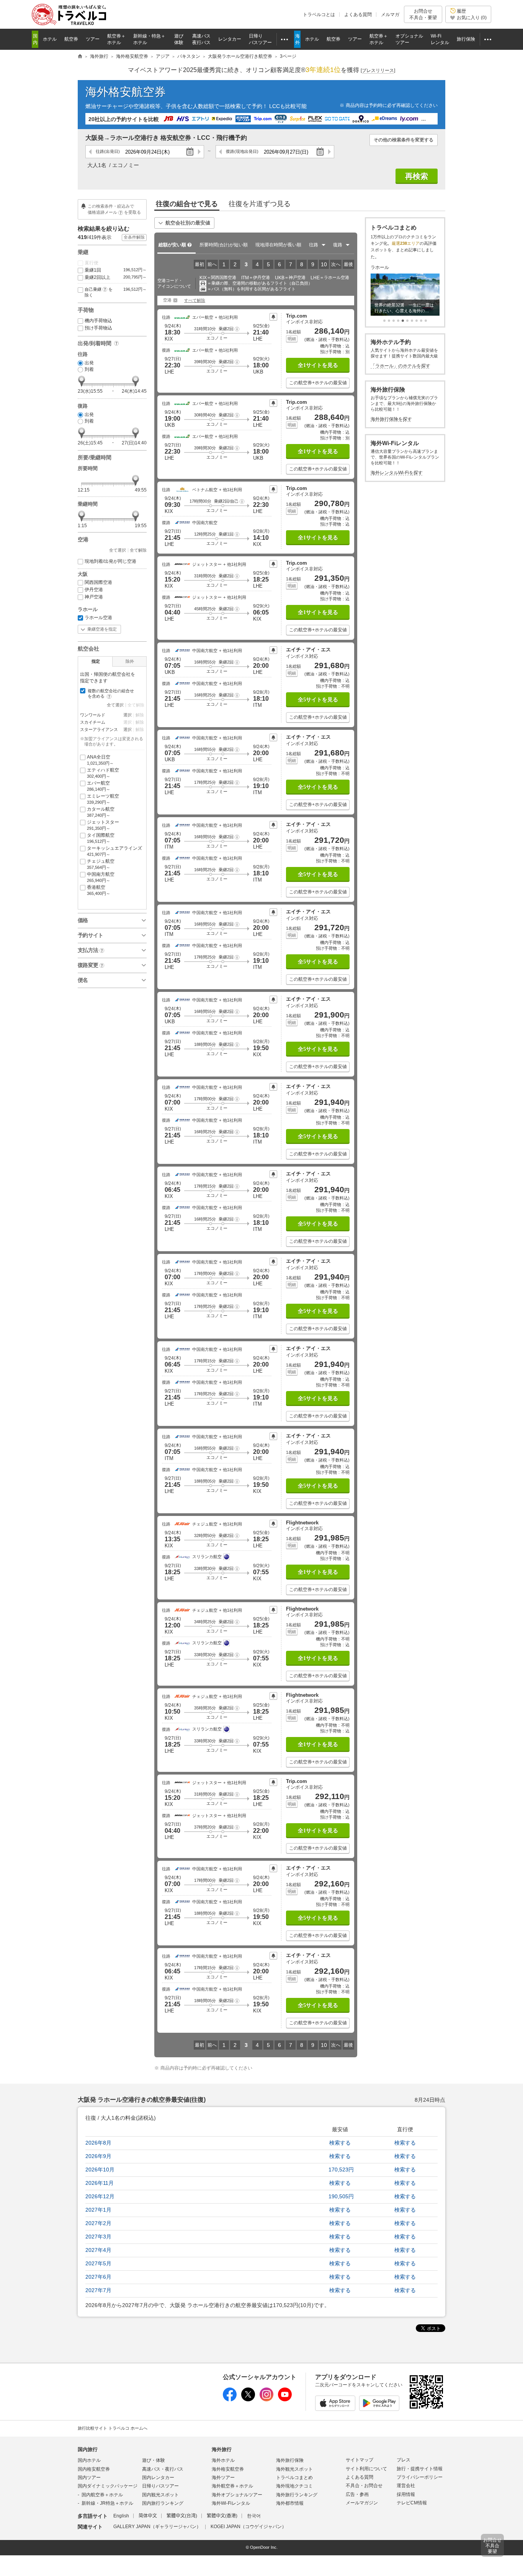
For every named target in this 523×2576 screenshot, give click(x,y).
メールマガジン (362, 2503)
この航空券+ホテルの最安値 (318, 383)
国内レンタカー (158, 2478)
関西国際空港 (98, 582)
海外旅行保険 (290, 2460)
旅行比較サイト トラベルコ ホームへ (113, 2428)
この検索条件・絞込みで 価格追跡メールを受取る (114, 209)
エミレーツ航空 (103, 799)
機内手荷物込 (98, 321)
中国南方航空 (101, 877)
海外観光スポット (294, 2469)
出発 (89, 363)
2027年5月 (98, 2263)
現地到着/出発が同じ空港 (110, 561)
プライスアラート (273, 317)
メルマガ (390, 15)
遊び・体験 (154, 2460)
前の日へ (91, 152)
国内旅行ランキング (163, 2503)
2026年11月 (100, 2183)
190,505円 (341, 2196)
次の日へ (199, 152)
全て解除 (138, 550)
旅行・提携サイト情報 (420, 2469)
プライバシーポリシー (420, 2477)
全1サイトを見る (318, 365)
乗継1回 (116, 270)
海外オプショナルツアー (237, 2495)
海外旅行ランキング (297, 2495)
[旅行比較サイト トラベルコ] (80, 57)
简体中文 (148, 2516)
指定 (96, 661)
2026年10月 (100, 2170)
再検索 (417, 176)
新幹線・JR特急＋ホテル (107, 2503)
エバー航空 (99, 786)
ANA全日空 (100, 760)
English (121, 2516)
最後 (348, 264)
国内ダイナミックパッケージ (108, 2486)
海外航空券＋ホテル (232, 2486)
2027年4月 (98, 2250)
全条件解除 (134, 237)
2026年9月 (98, 2156)
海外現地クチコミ (294, 2486)
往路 (108, 151)
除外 (130, 661)
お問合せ (423, 14)
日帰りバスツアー (160, 2486)
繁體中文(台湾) (182, 2516)
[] (378, 70)
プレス (404, 2460)
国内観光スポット (160, 2495)
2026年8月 (98, 2143)
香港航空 (99, 890)
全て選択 (118, 550)
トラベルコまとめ (294, 2478)
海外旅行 (222, 2449)
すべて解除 (195, 300)
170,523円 (341, 2170)
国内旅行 (88, 2449)
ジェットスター (103, 825)
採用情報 (406, 2494)
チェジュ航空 (101, 864)
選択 (127, 715)
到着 (89, 369)
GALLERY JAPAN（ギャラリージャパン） (157, 2527)
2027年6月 (98, 2277)
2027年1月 (98, 2210)
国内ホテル (89, 2460)
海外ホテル (223, 2460)
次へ (336, 264)
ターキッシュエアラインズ (114, 851)
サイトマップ (360, 2460)
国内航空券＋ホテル (102, 2495)
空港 (167, 300)
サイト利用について (366, 2469)
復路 (242, 151)
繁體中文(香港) (222, 2516)
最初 (199, 264)
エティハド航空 (103, 773)
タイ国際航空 (101, 838)
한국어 (254, 2516)
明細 (292, 339)
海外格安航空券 (126, 92)
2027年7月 (98, 2290)
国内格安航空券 (94, 2469)
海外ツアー (223, 2478)
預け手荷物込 (98, 328)
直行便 (92, 263)
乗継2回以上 (116, 277)
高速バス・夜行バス (163, 2469)
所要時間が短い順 (224, 245)
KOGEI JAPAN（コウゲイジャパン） (248, 2527)
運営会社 (406, 2486)
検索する (340, 2143)
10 (324, 264)
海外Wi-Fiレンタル (231, 2503)
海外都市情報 (290, 2503)
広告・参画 (357, 2494)
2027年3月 (98, 2237)
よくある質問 (358, 15)
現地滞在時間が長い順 (278, 245)
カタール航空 (101, 812)
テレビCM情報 (412, 2503)
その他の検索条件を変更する (404, 140)
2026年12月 (100, 2196)
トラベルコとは (319, 15)
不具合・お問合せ (364, 2486)
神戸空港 (94, 597)
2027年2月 (98, 2223)
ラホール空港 (98, 618)
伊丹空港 (94, 590)
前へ (212, 264)
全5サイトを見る (318, 700)
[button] (237, 329)
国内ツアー (89, 2478)
